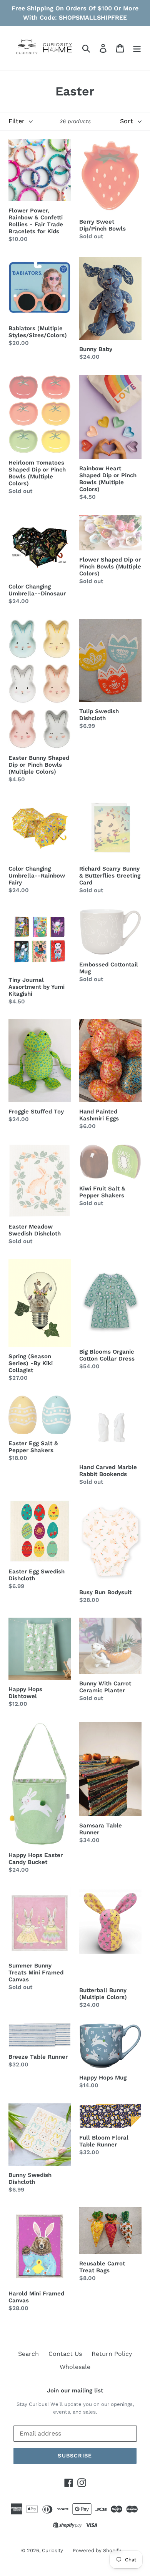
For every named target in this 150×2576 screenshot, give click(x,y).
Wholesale (75, 2367)
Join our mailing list (75, 2390)
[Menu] (137, 48)
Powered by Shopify (97, 2550)
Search (28, 2354)
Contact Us (65, 2354)
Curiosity (52, 2550)
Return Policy (112, 2354)
